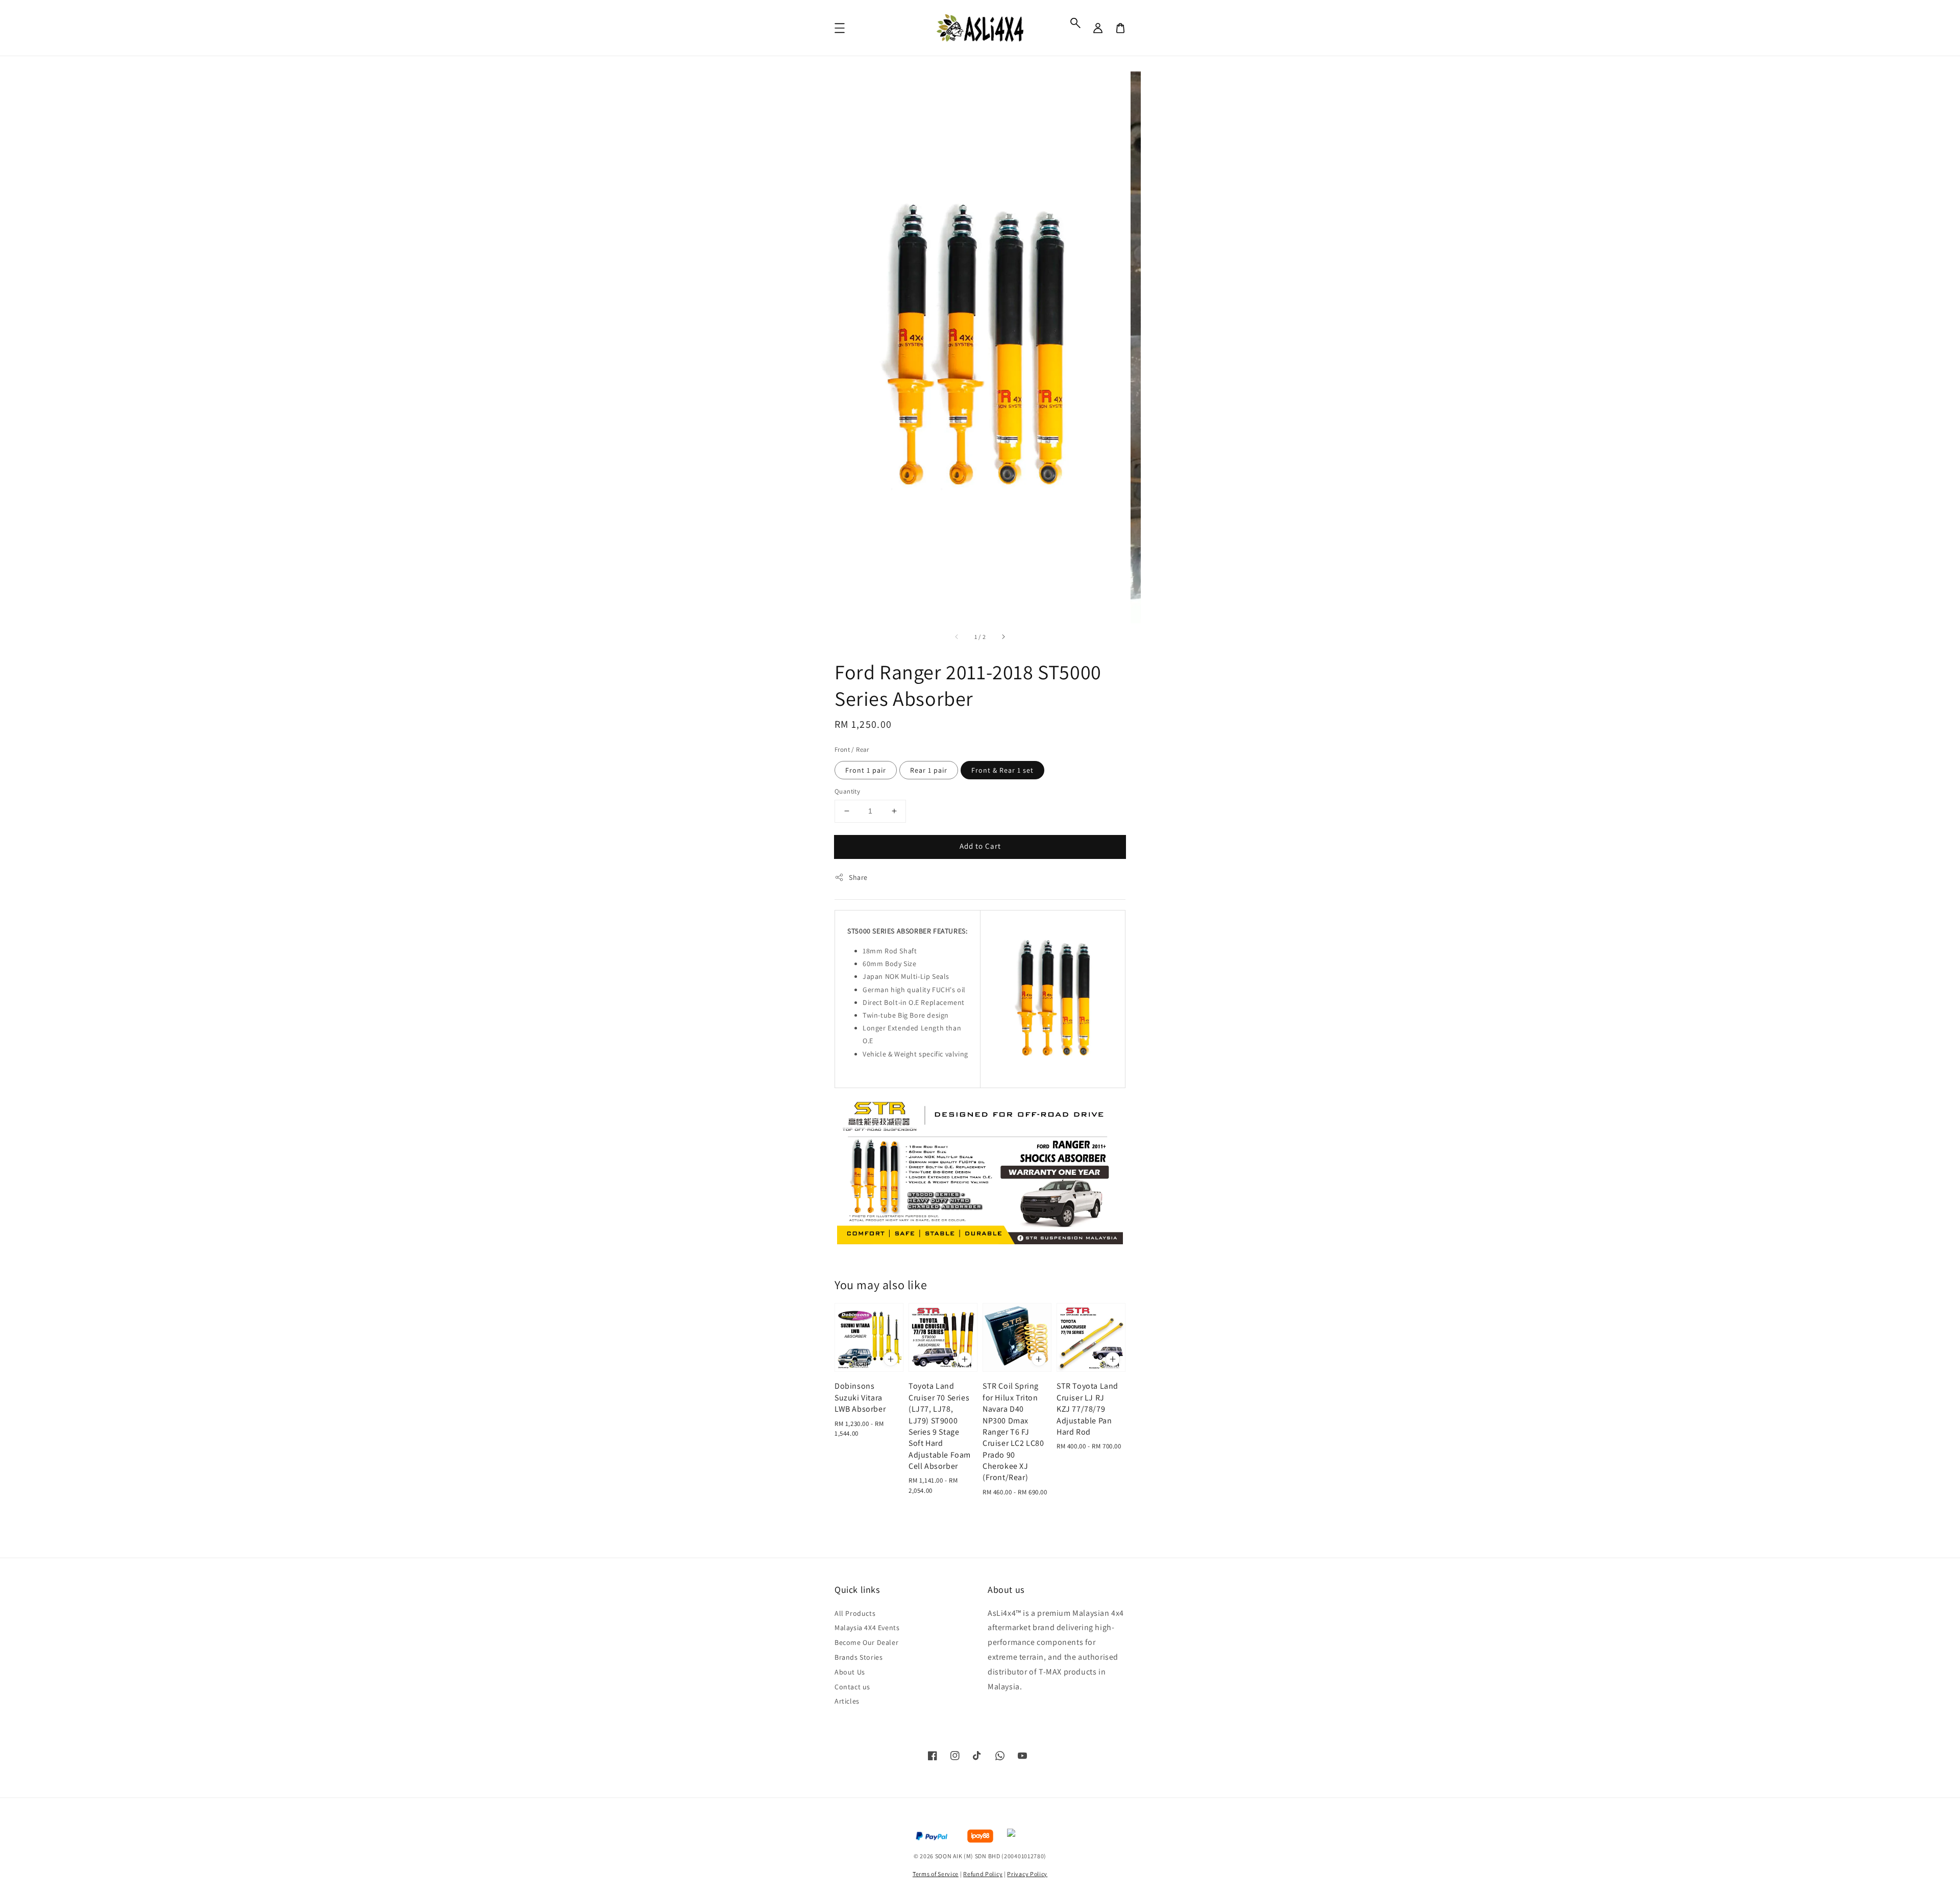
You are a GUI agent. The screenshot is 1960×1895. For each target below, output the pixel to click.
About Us (850, 1672)
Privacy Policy (1027, 1874)
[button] (1075, 23)
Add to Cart (980, 846)
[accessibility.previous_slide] (957, 637)
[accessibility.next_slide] (1003, 637)
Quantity (847, 791)
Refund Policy (983, 1874)
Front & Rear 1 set (1002, 770)
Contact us (852, 1687)
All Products (855, 1613)
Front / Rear (852, 749)
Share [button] (858, 877)
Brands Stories (859, 1657)
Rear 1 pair (929, 770)
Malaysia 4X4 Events (867, 1628)
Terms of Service (936, 1874)
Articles (847, 1701)
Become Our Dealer (866, 1642)
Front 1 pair (866, 770)
